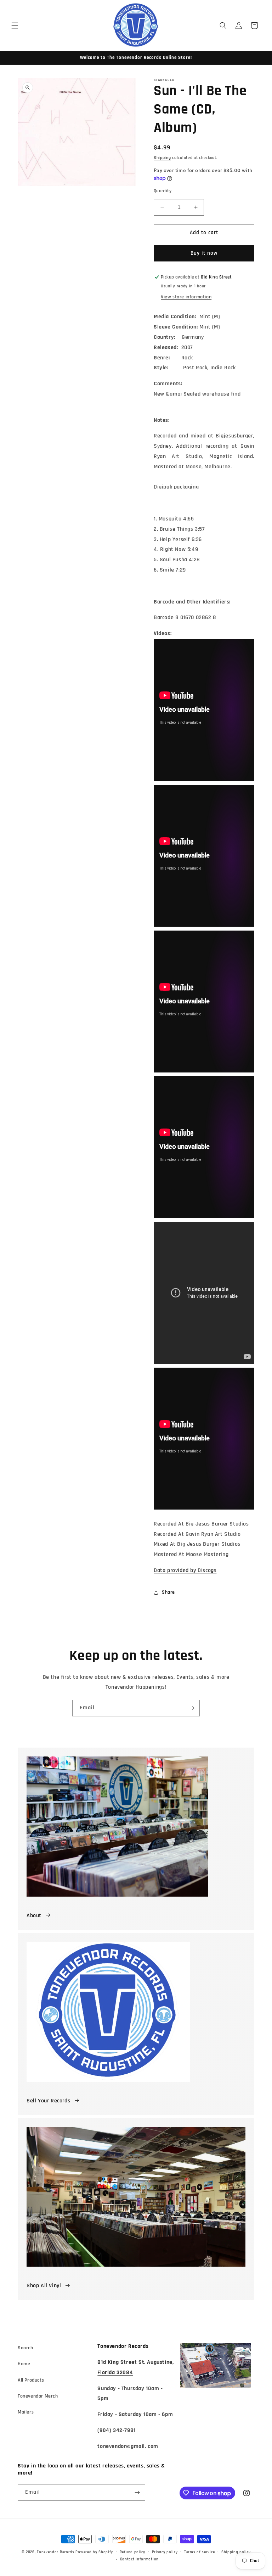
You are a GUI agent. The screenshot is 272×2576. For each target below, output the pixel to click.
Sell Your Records (48, 2101)
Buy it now (204, 253)
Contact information (139, 2559)
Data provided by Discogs (185, 1570)
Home (24, 2364)
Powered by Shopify (94, 2552)
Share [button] (168, 1592)
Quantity (163, 191)
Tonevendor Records (56, 2552)
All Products (31, 2380)
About (34, 1916)
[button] (15, 26)
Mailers (26, 2412)
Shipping (162, 158)
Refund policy (132, 2552)
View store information (186, 297)
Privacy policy (165, 2552)
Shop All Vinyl (44, 2286)
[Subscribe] (192, 1708)
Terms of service (199, 2552)
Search (25, 2348)
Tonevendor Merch (38, 2396)
